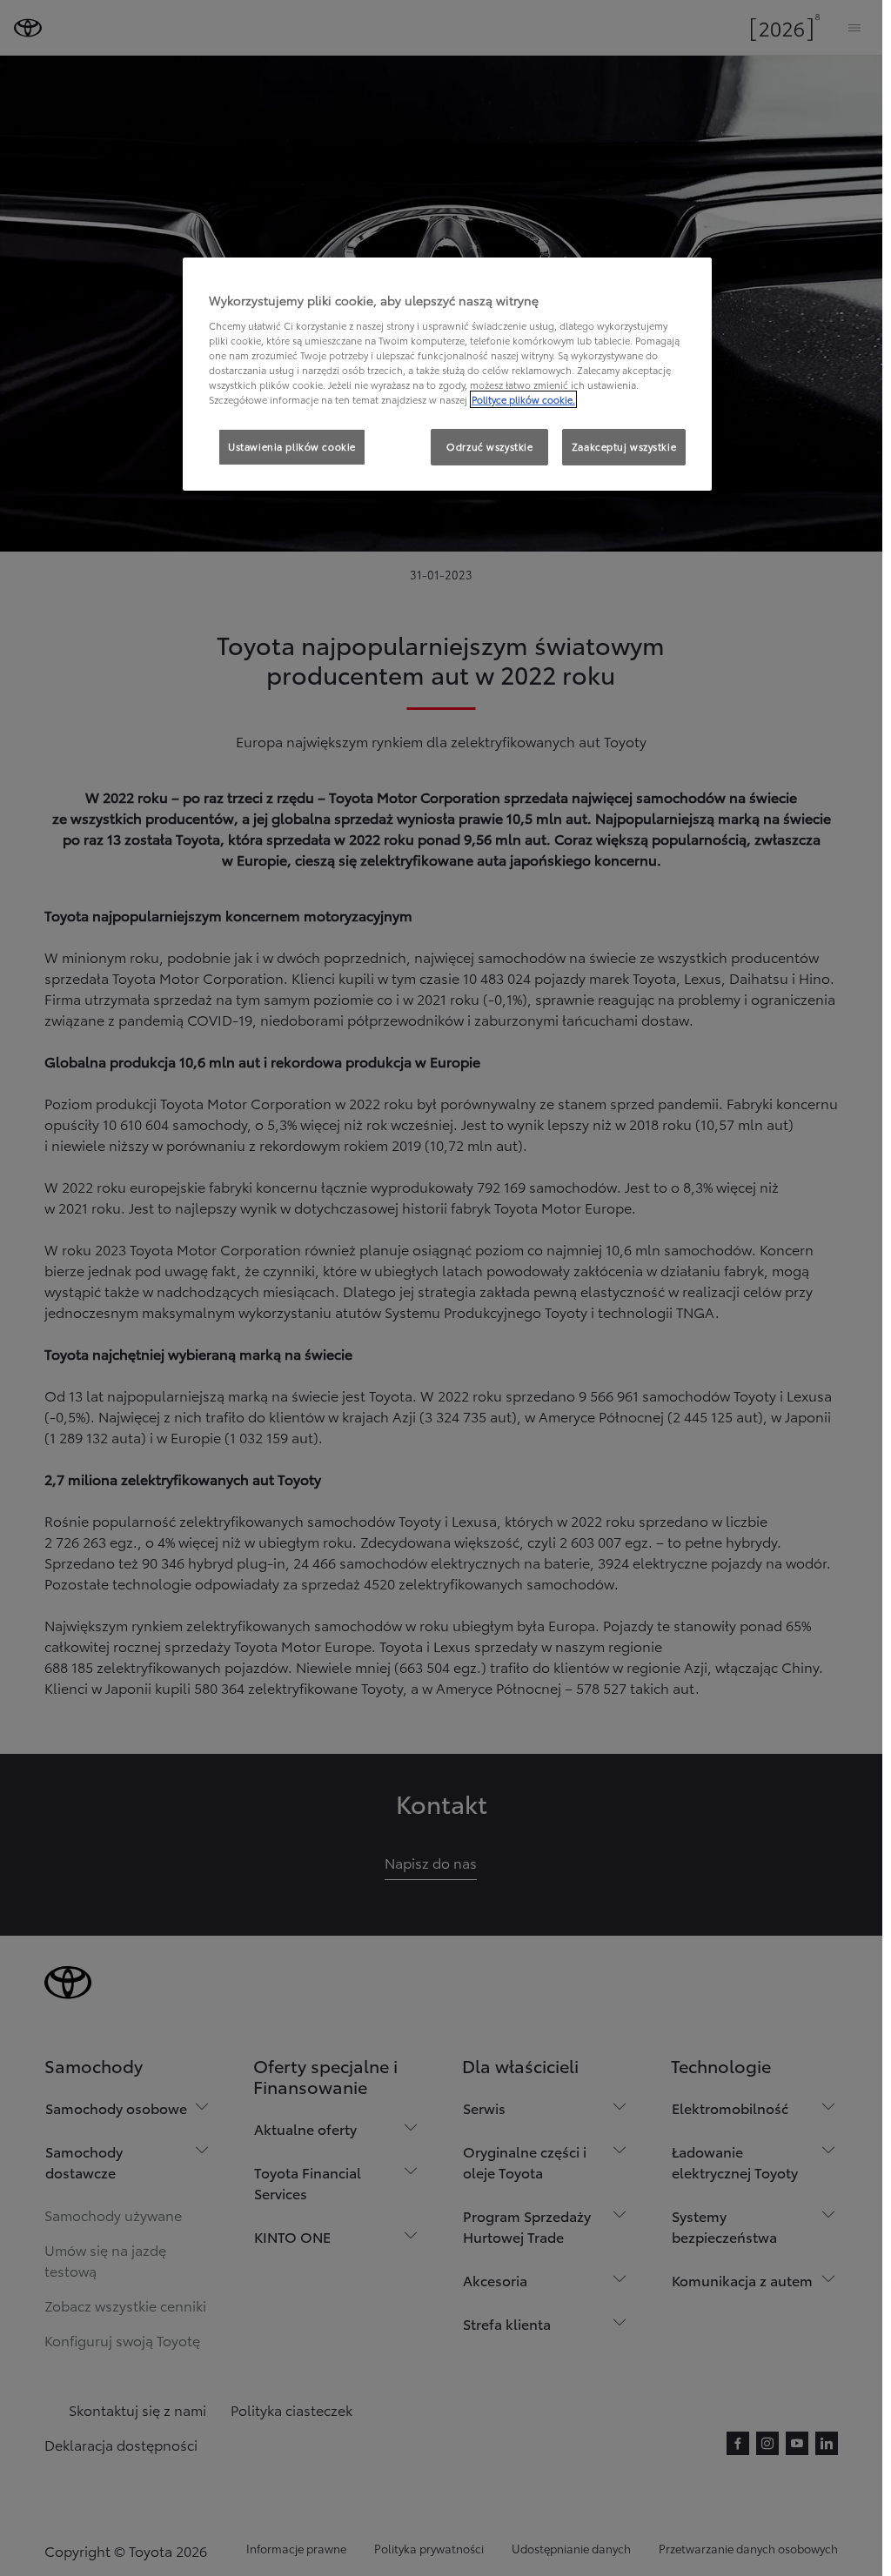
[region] (447, 374)
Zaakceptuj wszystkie (624, 446)
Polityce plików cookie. (523, 399)
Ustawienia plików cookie (292, 446)
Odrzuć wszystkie (489, 446)
